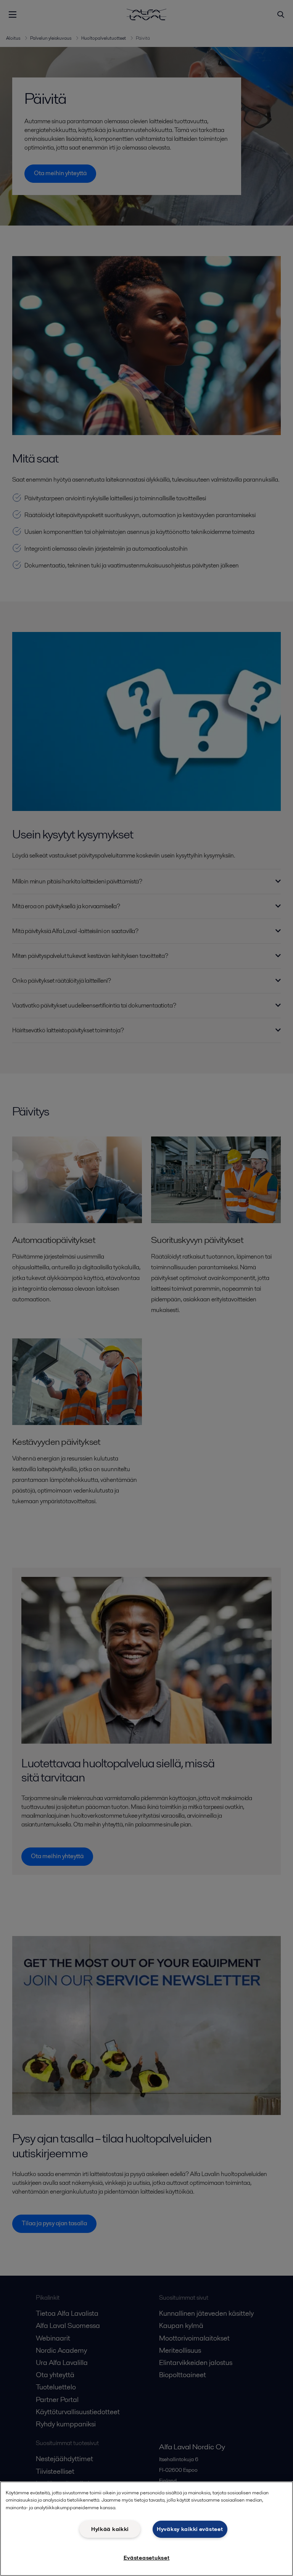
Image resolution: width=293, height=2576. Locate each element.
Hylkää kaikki (110, 2529)
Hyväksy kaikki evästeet (190, 2529)
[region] (146, 2529)
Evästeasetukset (147, 2558)
